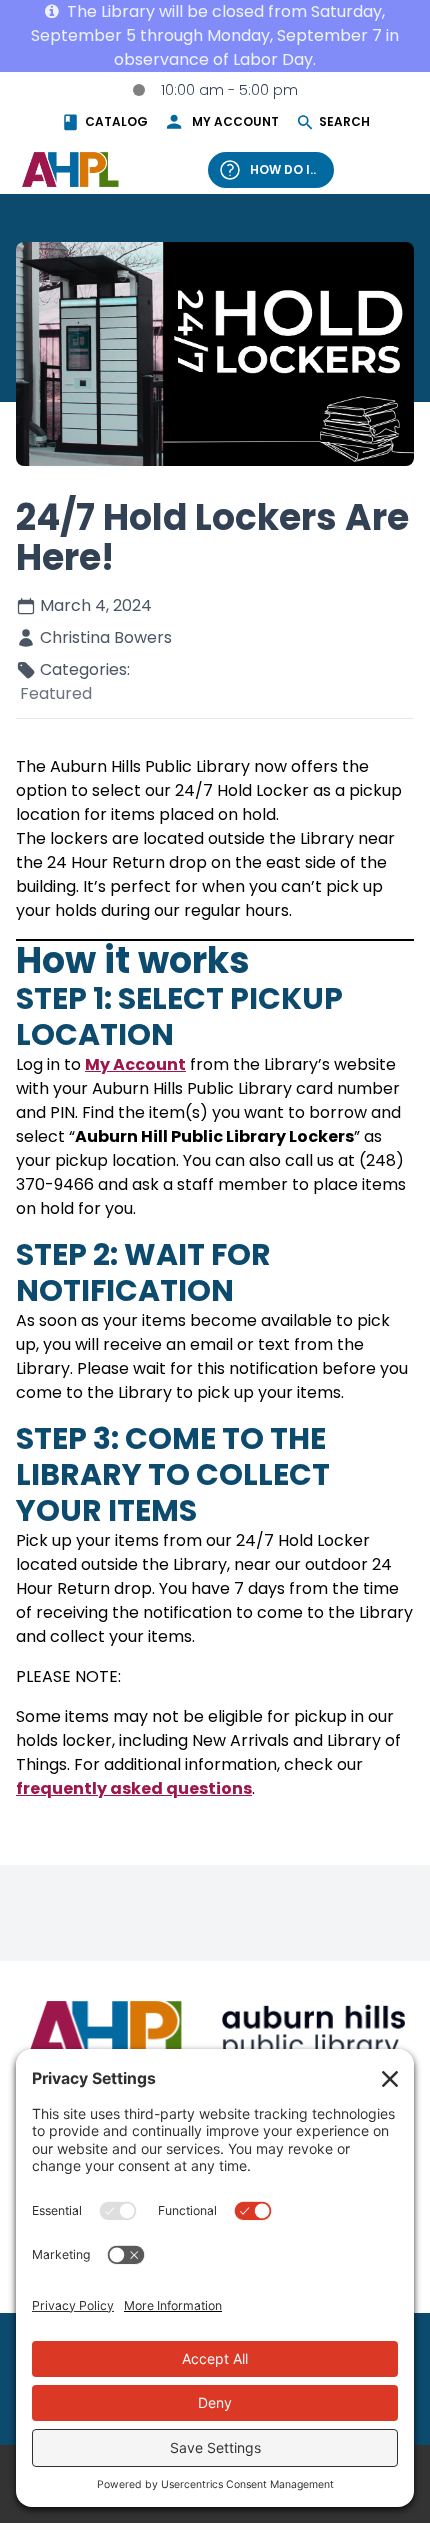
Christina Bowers (106, 637)
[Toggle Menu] (388, 169)
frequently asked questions (134, 1788)
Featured (56, 693)
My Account (135, 1064)
